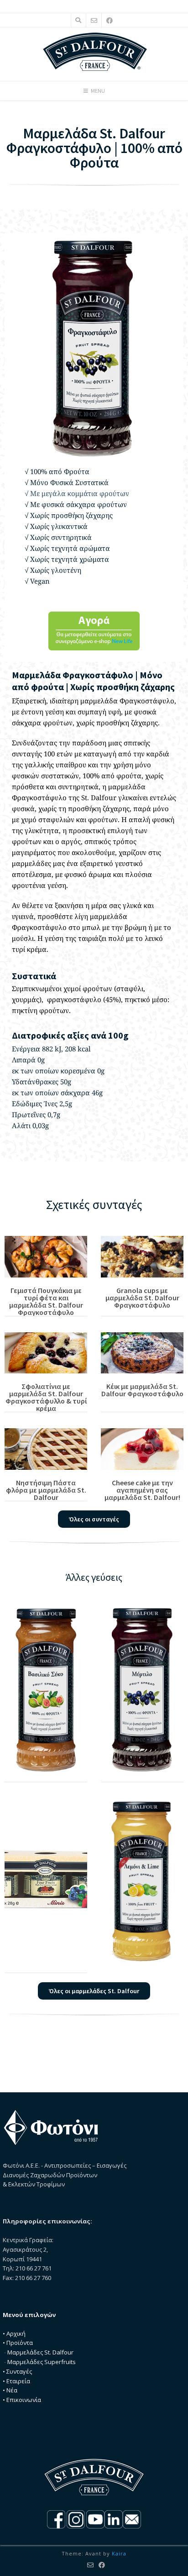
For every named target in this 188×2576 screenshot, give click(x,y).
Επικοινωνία (24, 2400)
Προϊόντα (20, 2343)
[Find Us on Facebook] (110, 20)
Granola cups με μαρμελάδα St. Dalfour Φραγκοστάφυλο (142, 1298)
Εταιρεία (18, 2381)
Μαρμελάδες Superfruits (42, 2362)
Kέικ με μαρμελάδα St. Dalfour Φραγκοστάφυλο (142, 1390)
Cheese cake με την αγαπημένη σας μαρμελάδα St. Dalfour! (142, 1490)
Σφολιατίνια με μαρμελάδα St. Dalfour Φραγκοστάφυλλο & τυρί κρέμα (46, 1397)
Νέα (12, 2390)
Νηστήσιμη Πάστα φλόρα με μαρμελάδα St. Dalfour (46, 1490)
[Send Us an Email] (94, 20)
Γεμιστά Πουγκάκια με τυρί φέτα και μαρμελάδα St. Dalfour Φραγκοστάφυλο (46, 1301)
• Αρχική (14, 2333)
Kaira (119, 2553)
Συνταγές (19, 2371)
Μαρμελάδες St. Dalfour (40, 2352)
